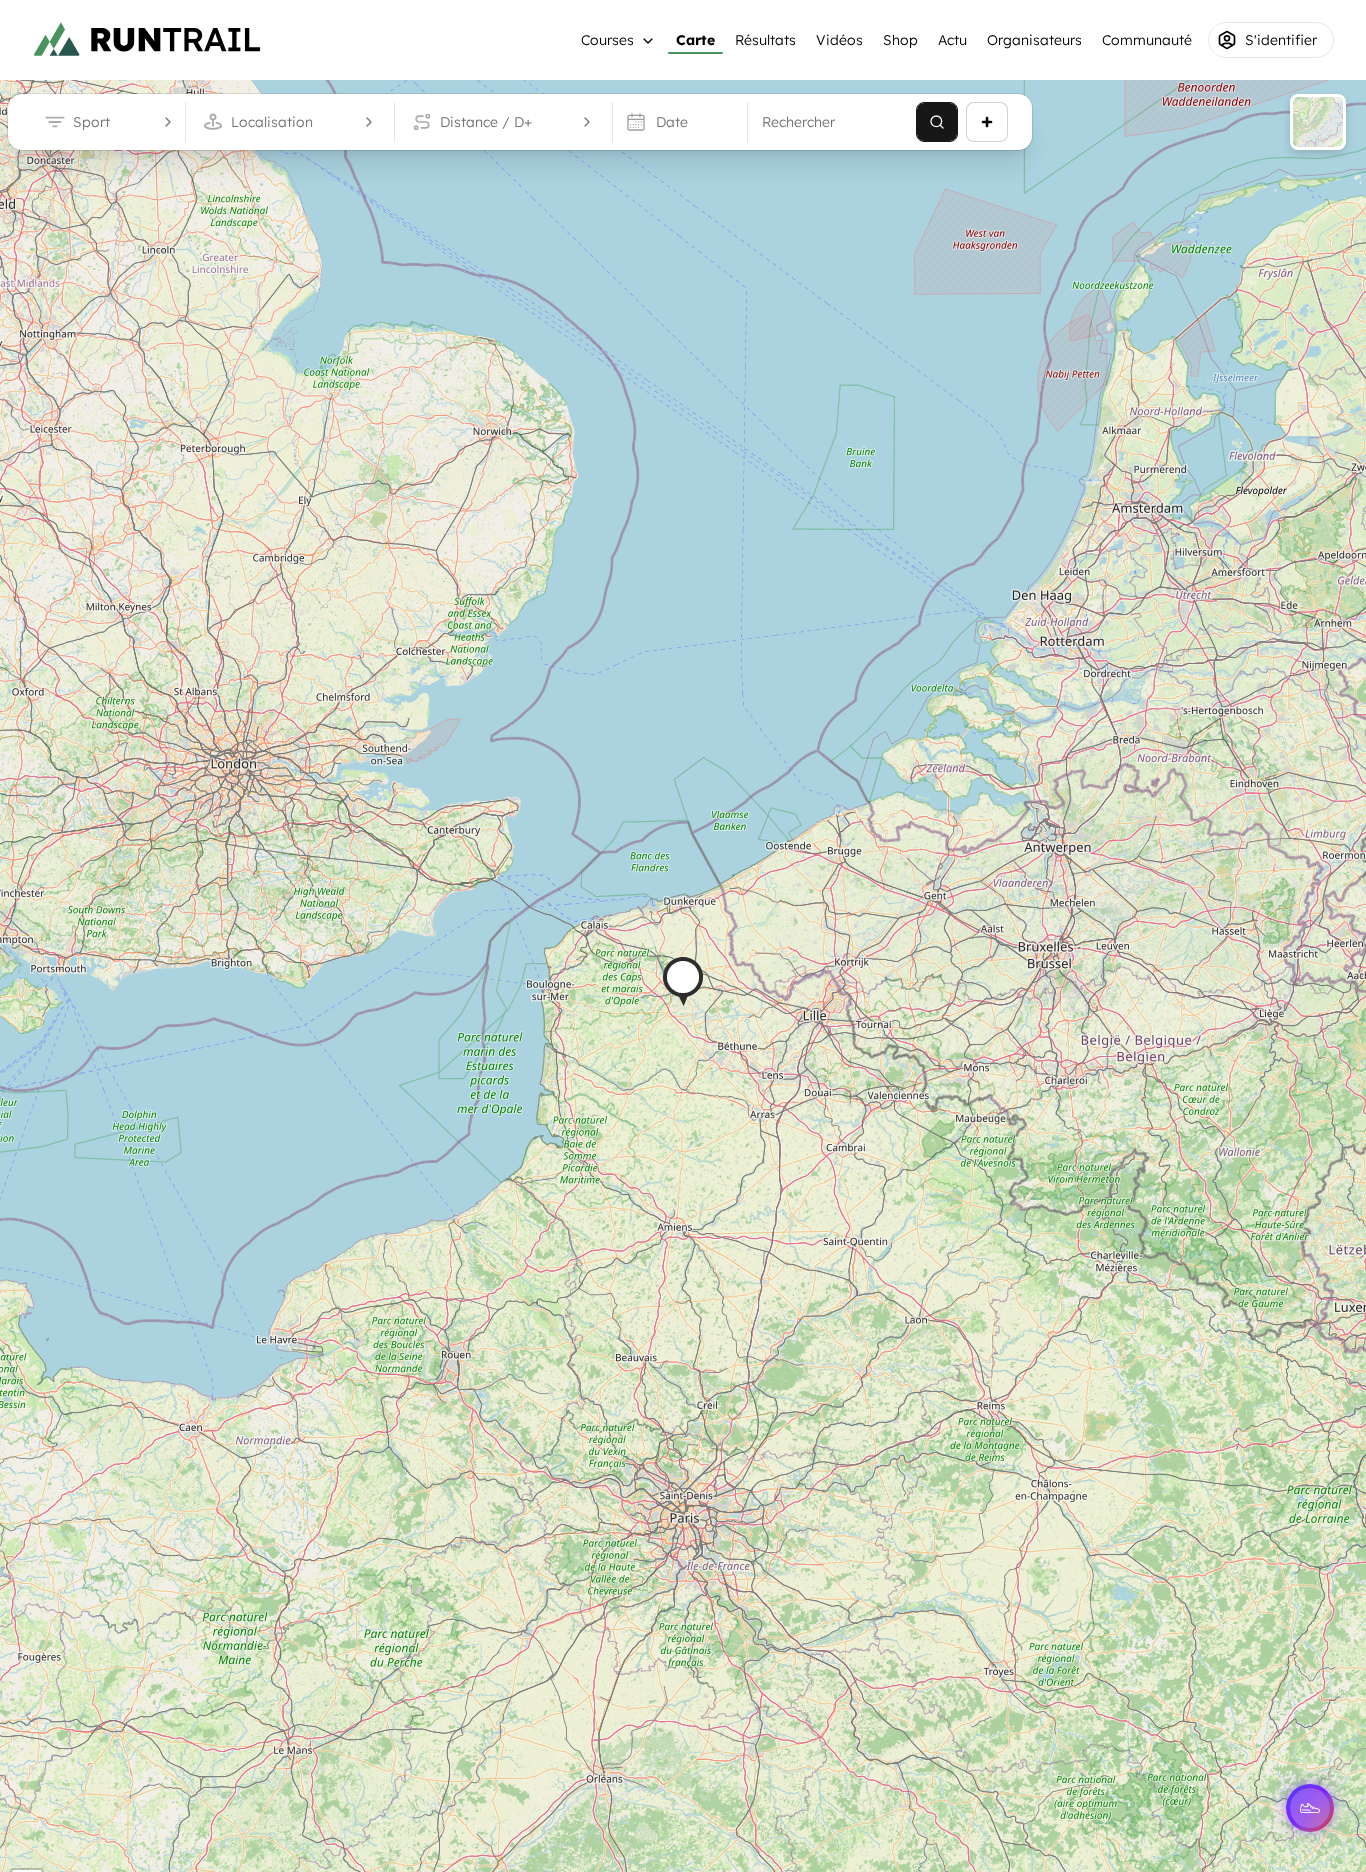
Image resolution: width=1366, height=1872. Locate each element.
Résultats (765, 40)
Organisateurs (1034, 40)
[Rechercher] (937, 122)
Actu (952, 40)
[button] (683, 981)
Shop (900, 40)
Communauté (1147, 40)
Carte (695, 40)
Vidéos (839, 40)
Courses (607, 40)
